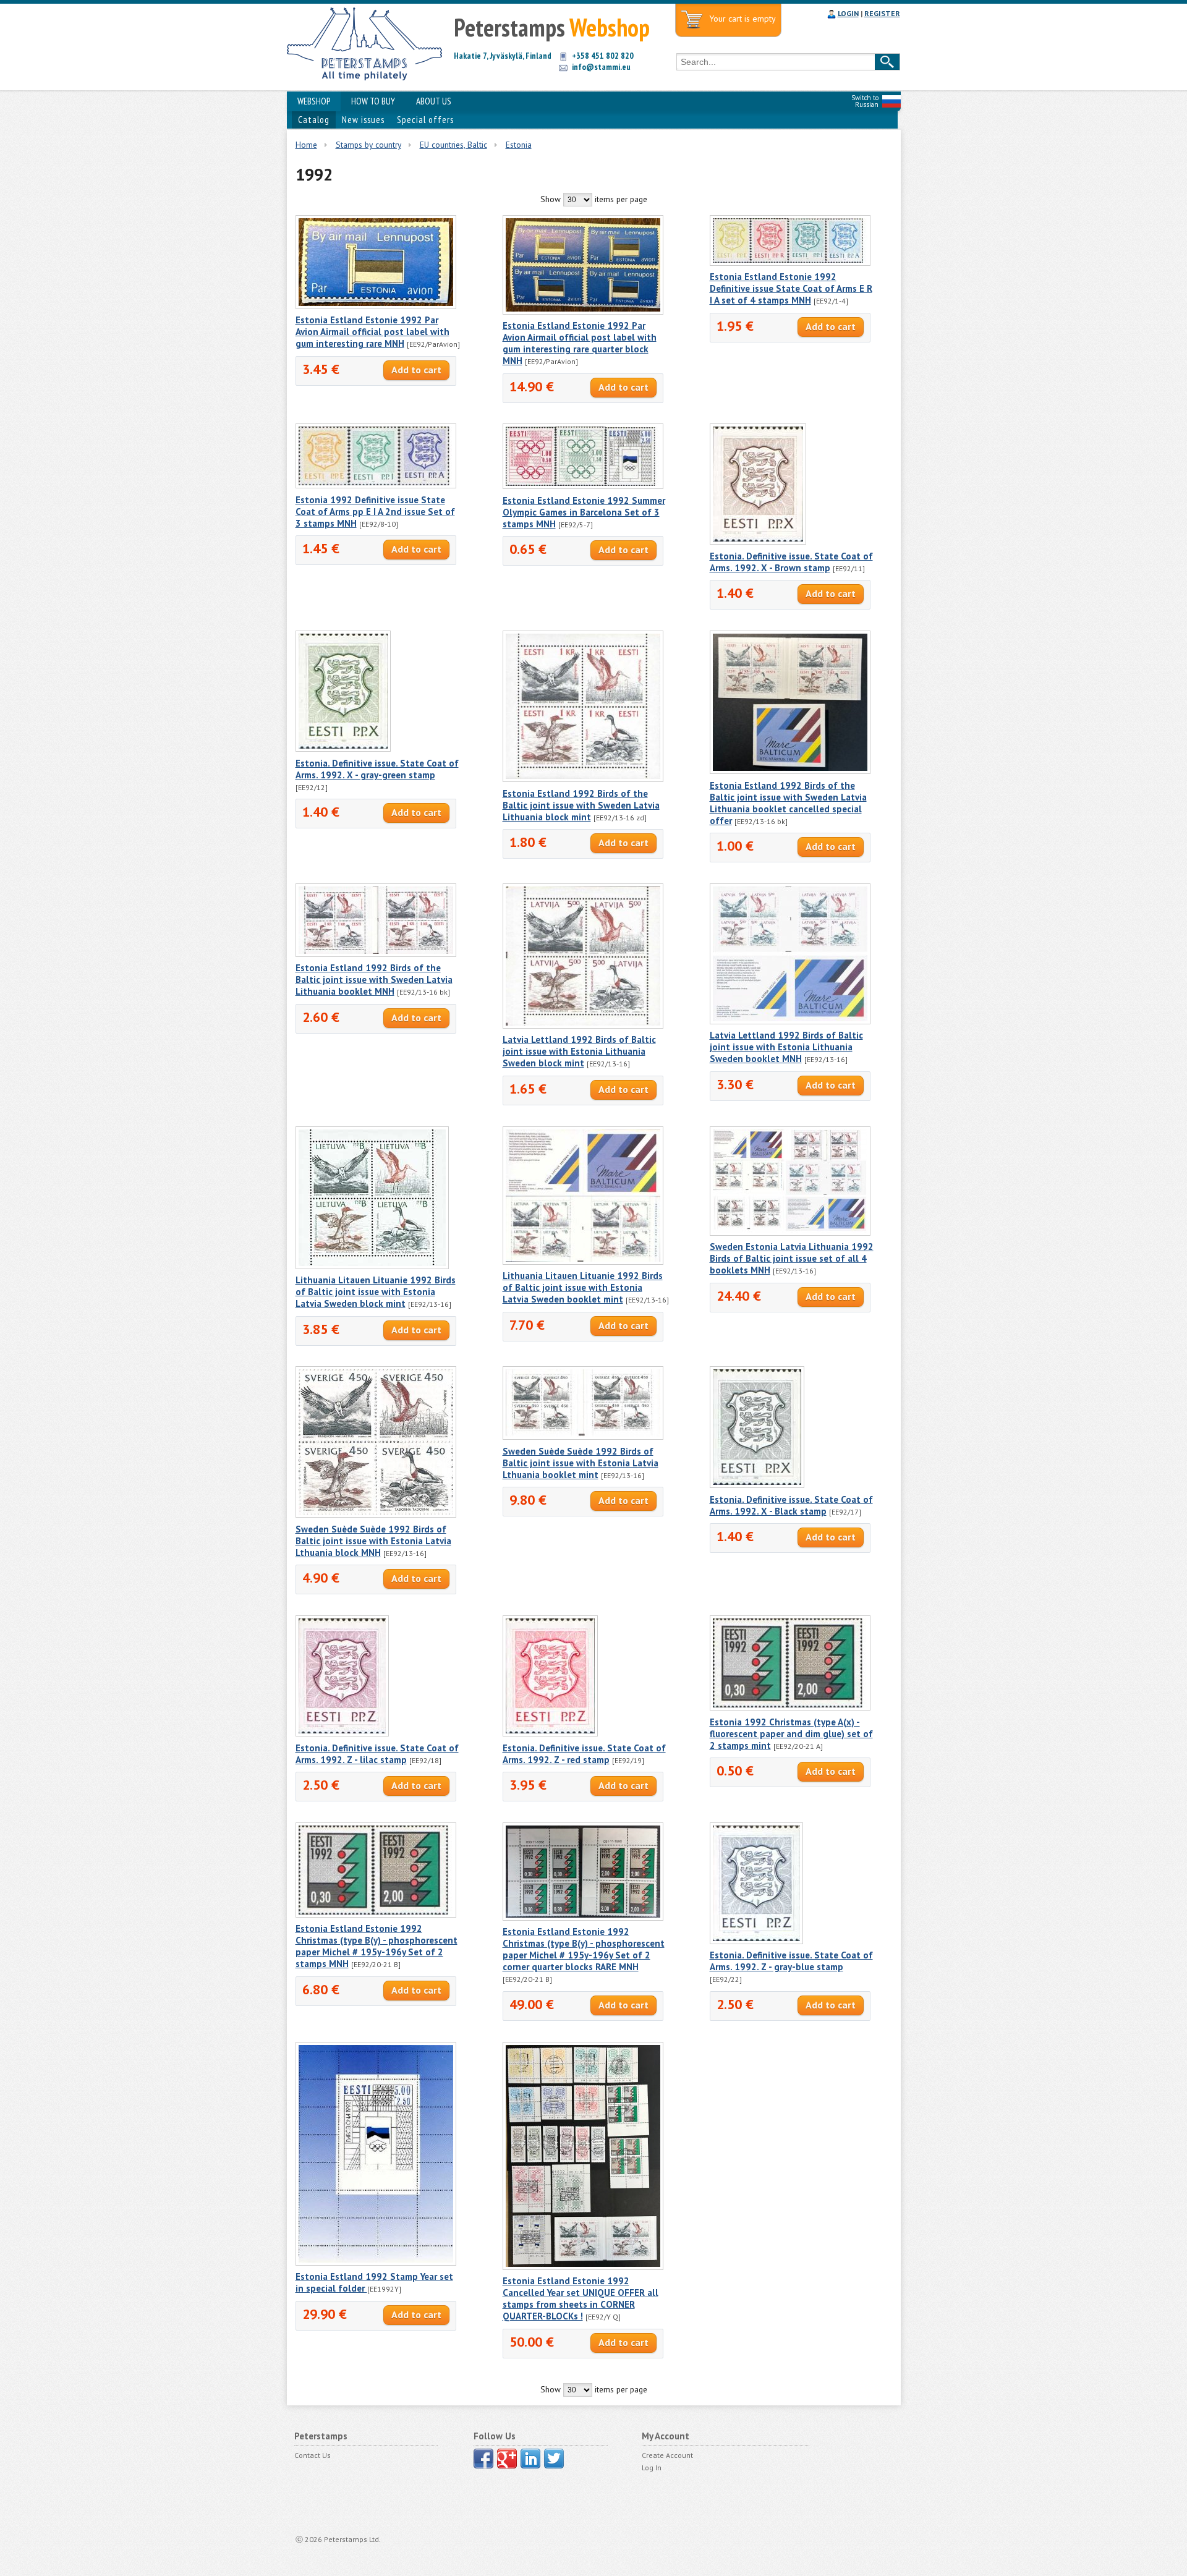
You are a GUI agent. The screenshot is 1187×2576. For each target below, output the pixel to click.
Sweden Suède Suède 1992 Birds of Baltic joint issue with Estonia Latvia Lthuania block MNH (373, 1541)
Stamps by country (368, 145)
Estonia (519, 145)
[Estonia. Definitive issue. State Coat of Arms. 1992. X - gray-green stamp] (343, 749)
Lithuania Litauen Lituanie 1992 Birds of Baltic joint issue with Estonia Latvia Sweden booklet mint (583, 1287)
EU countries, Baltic (453, 145)
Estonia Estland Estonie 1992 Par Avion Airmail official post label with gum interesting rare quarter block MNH (580, 343)
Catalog (314, 120)
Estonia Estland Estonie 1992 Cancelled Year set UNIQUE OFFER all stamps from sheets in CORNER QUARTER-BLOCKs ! (581, 2298)
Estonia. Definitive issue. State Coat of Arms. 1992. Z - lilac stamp (377, 1754)
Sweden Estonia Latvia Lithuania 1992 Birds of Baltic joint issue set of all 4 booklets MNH (792, 1258)
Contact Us (313, 2455)
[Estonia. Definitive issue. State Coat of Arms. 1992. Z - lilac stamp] (342, 1733)
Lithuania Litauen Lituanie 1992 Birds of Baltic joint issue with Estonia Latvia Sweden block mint (376, 1292)
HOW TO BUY (373, 101)
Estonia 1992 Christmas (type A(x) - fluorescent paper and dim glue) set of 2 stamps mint (791, 1734)
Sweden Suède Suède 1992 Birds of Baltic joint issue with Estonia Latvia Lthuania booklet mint (581, 1463)
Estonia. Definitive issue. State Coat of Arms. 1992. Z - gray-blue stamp (791, 1961)
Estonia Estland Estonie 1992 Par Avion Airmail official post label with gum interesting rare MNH (372, 332)
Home (306, 145)
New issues (363, 120)
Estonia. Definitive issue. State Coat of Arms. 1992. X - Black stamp (791, 1505)
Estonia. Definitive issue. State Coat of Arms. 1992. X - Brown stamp (791, 562)
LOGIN (848, 13)
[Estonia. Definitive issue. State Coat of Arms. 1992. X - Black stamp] (757, 1485)
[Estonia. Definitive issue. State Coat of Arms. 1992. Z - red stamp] (550, 1733)
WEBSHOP (314, 101)
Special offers (425, 120)
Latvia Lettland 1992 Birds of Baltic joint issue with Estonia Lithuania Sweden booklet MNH (786, 1047)
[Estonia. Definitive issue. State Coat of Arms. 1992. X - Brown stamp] (758, 542)
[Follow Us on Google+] (507, 2459)
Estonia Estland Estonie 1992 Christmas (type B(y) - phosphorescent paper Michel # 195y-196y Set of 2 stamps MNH (377, 1946)
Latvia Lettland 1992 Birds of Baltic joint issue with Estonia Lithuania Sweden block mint (579, 1051)
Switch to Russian (865, 101)
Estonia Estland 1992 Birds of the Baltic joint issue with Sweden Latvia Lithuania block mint (581, 805)
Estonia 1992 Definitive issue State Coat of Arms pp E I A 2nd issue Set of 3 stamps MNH (375, 512)
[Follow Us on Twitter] (554, 2459)
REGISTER (882, 13)
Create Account (667, 2455)
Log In (652, 2468)
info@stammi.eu (601, 67)
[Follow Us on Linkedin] (530, 2459)
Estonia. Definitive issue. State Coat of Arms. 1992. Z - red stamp (584, 1754)
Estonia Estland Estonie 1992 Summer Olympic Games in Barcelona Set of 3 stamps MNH (584, 512)
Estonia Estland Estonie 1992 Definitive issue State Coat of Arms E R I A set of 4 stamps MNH (791, 288)
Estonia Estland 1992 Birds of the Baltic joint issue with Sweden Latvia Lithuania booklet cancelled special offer (788, 803)
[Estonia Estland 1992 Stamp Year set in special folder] (376, 2263)
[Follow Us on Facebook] (483, 2459)
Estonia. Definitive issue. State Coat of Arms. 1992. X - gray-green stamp (377, 769)
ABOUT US (434, 101)
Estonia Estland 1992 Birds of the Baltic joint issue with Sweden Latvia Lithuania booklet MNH (374, 980)
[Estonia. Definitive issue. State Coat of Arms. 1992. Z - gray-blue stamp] (756, 1941)
